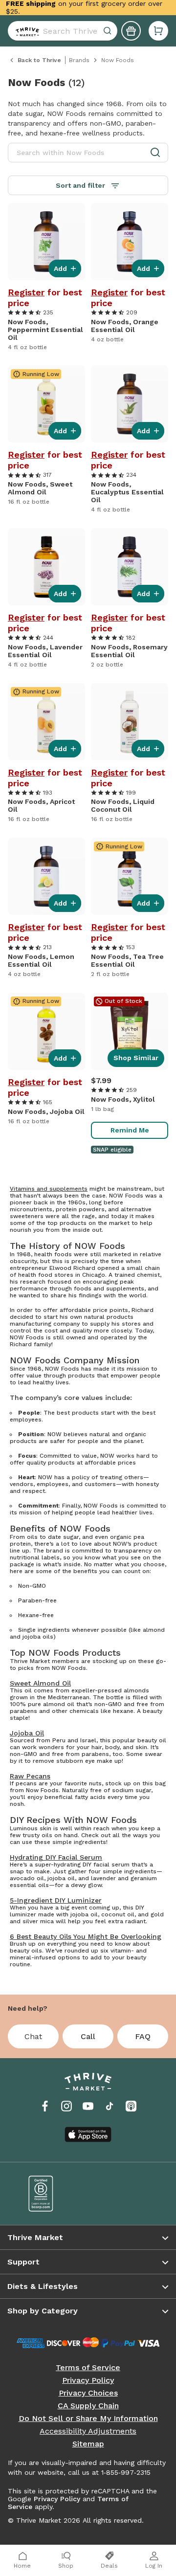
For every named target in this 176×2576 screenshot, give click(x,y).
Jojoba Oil (27, 1733)
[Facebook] (45, 2106)
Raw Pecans (30, 1776)
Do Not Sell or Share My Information (88, 2419)
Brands (79, 60)
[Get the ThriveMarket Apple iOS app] (88, 2134)
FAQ (143, 2036)
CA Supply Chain (88, 2406)
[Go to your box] (158, 31)
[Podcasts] (131, 2106)
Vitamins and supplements (49, 1189)
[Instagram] (66, 2106)
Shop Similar (136, 1058)
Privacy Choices (88, 2393)
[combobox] (63, 31)
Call (88, 2036)
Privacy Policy (88, 2380)
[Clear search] (109, 31)
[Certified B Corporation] (51, 2194)
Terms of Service (88, 2368)
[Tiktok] (110, 2106)
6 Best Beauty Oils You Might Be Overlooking (86, 1936)
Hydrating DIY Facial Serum (56, 1857)
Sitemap (88, 2444)
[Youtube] (88, 2106)
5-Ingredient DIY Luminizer (56, 1900)
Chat (33, 2036)
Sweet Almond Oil (40, 1683)
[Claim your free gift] (131, 31)
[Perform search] (25, 31)
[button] (158, 31)
